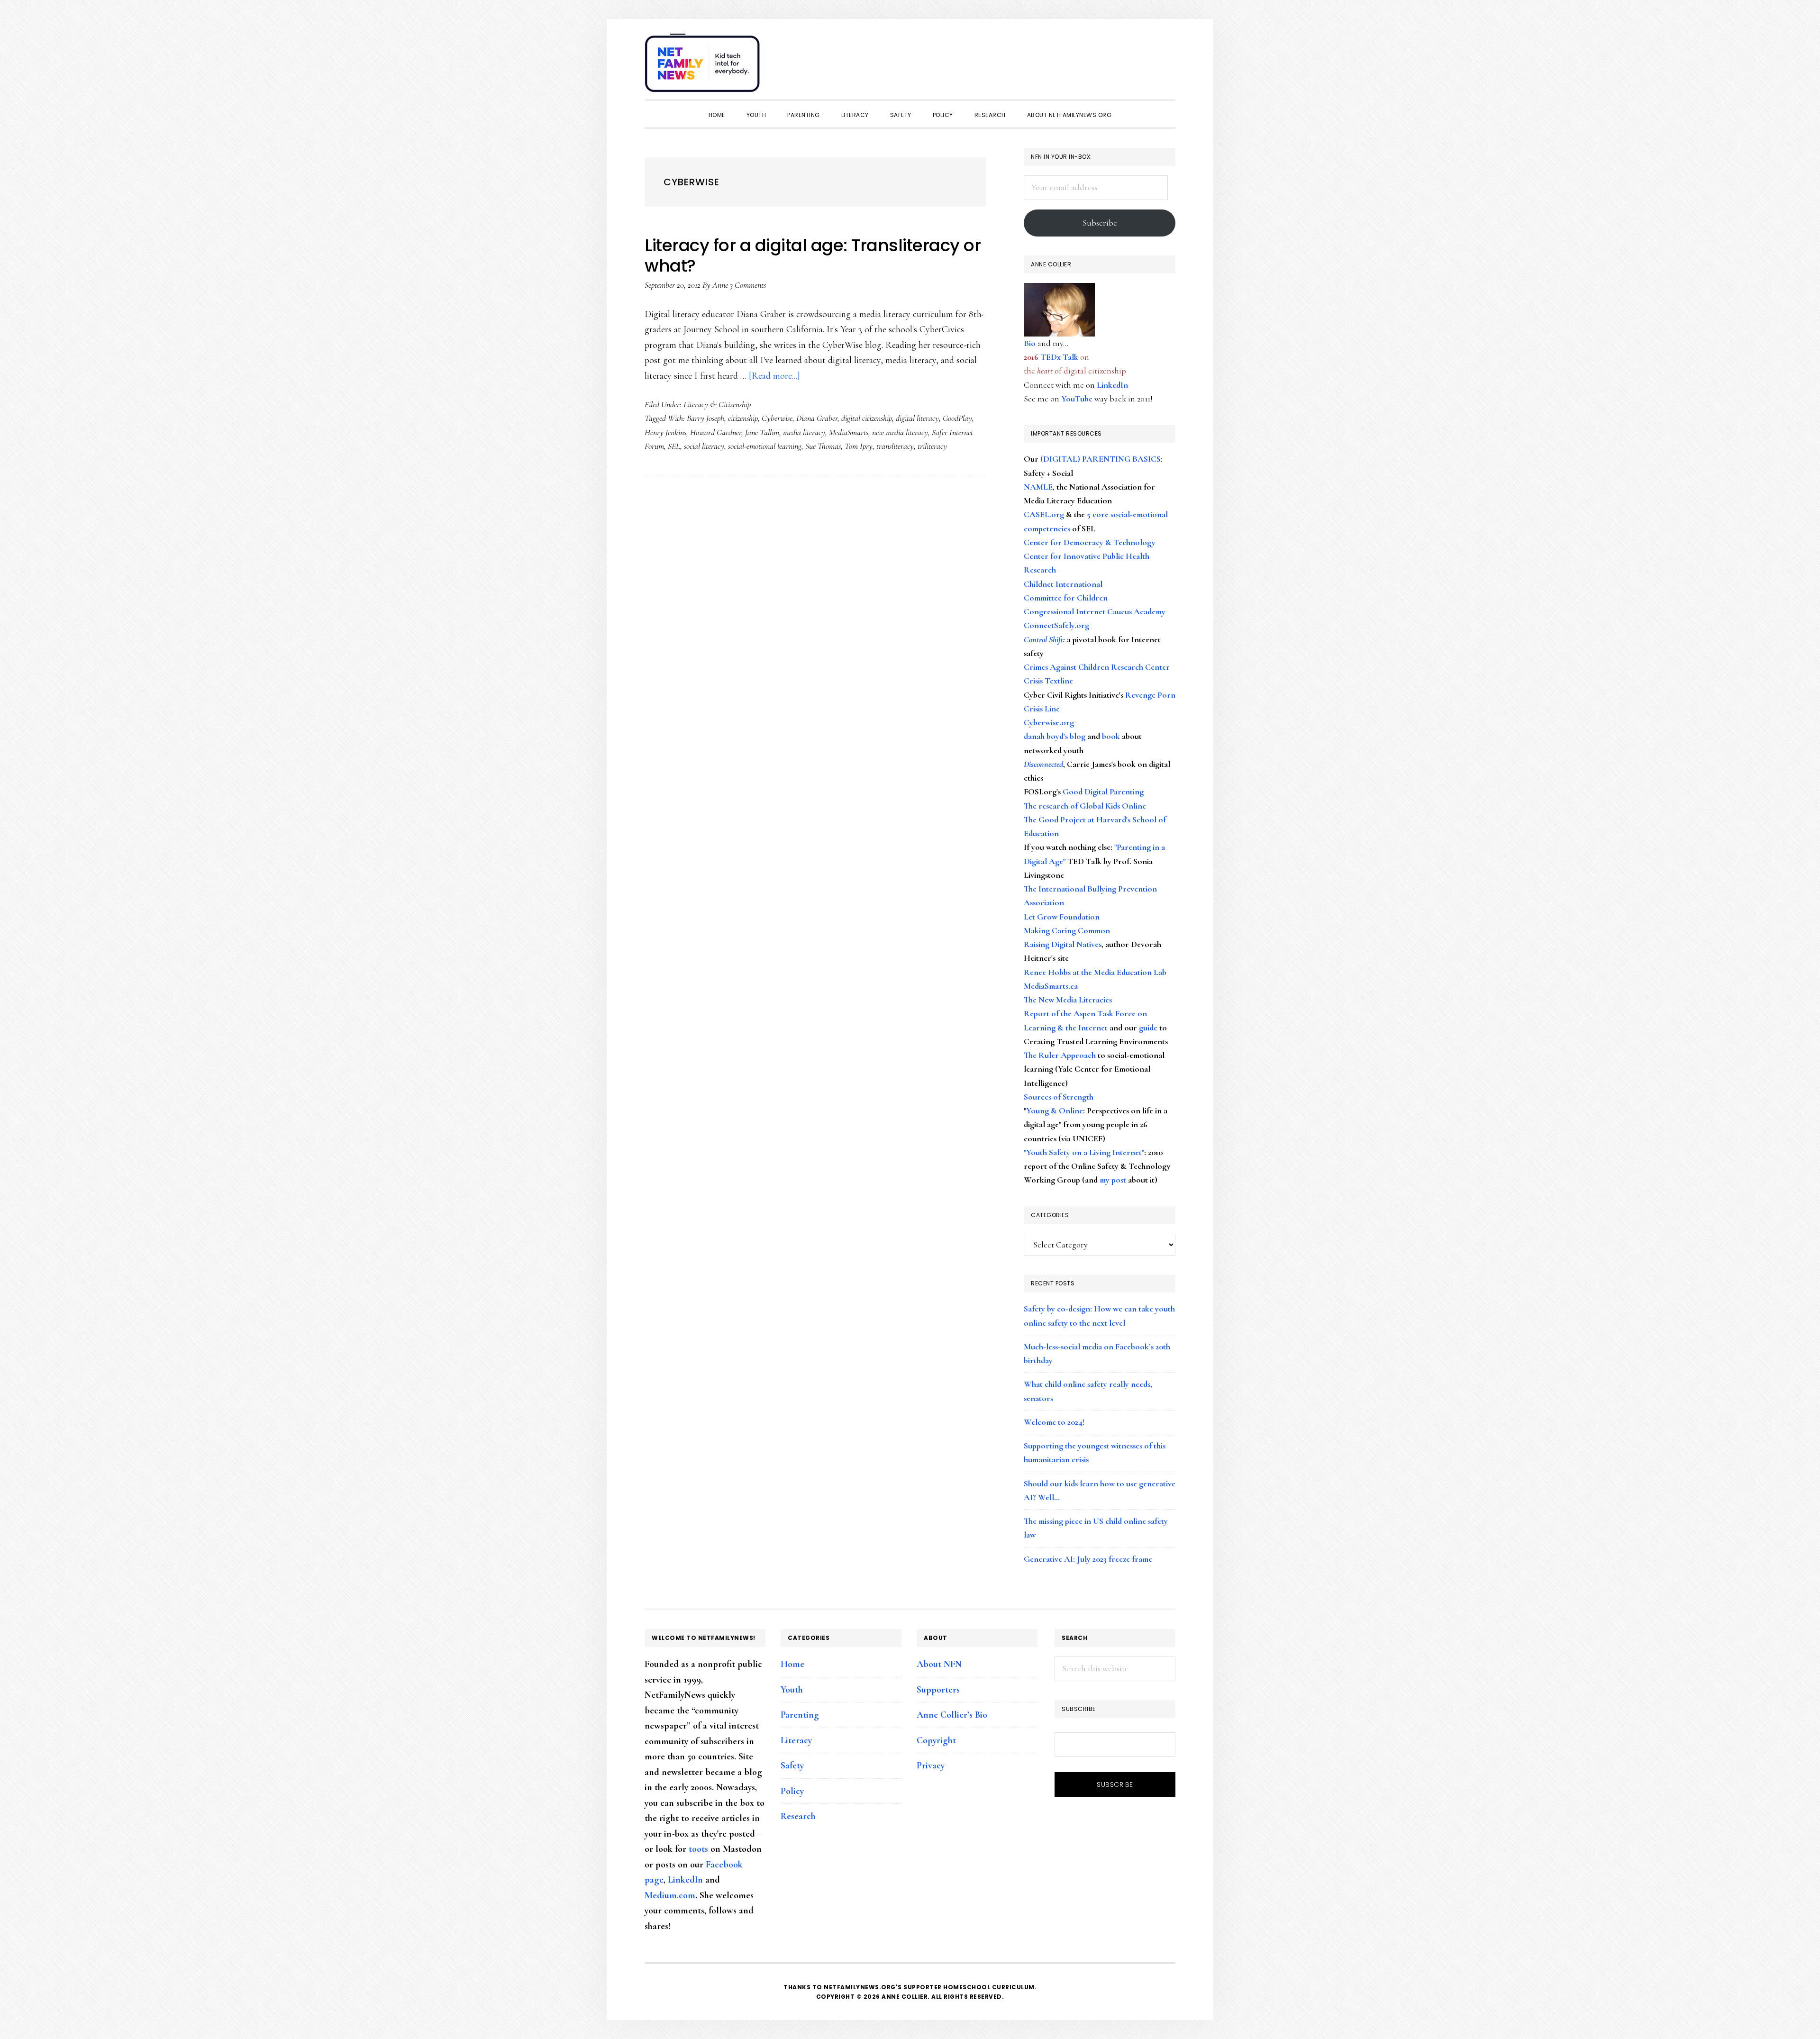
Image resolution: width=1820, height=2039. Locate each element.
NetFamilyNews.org (704, 66)
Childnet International (1063, 584)
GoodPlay (957, 418)
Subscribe (1100, 223)
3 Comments (748, 285)
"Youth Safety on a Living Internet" (1084, 1152)
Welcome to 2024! (1054, 1422)
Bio (1030, 343)
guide (1148, 1028)
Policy (792, 1791)
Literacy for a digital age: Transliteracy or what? (813, 255)
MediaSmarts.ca (1051, 986)
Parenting (800, 1715)
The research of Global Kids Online (1085, 806)
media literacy (804, 432)
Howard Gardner (716, 432)
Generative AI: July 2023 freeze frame (1088, 1559)
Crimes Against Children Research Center (1097, 667)
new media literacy (900, 432)
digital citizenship (867, 418)
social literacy (704, 446)
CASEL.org (1044, 514)
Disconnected (1043, 764)
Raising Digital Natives (1063, 944)
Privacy (931, 1766)
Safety (792, 1766)
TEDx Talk (1059, 357)
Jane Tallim (762, 432)
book (1111, 736)
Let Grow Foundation (1062, 917)
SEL (674, 446)
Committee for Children (1066, 598)
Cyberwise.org (1049, 722)
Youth (792, 1690)
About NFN (939, 1664)
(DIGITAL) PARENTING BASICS (1101, 459)
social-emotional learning (765, 446)
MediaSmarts (849, 432)
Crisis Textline (1048, 681)
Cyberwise (777, 418)
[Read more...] (774, 376)
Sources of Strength (1059, 1097)
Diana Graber (817, 418)
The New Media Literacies (1068, 1000)
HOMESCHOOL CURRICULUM (989, 1987)
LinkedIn (1112, 385)
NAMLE (1038, 487)
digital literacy (917, 418)
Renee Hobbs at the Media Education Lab (1095, 972)
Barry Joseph (705, 418)
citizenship (743, 418)
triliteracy (932, 446)
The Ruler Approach (1060, 1055)
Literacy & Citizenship (717, 404)
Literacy (796, 1740)
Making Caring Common (1067, 930)
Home (792, 1664)
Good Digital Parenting (1103, 792)
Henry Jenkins (665, 432)
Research (798, 1816)
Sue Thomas (823, 446)
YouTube (1077, 399)
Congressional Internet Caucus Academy (1095, 611)
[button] (1166, 58)
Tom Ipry (859, 446)
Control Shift (1043, 639)
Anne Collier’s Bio (952, 1715)
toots (698, 1849)
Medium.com (670, 1895)
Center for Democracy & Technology (1090, 542)
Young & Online (1055, 1111)
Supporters (938, 1690)
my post (1113, 1180)
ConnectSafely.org (1056, 625)
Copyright (936, 1740)
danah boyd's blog (1055, 736)
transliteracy (895, 446)
